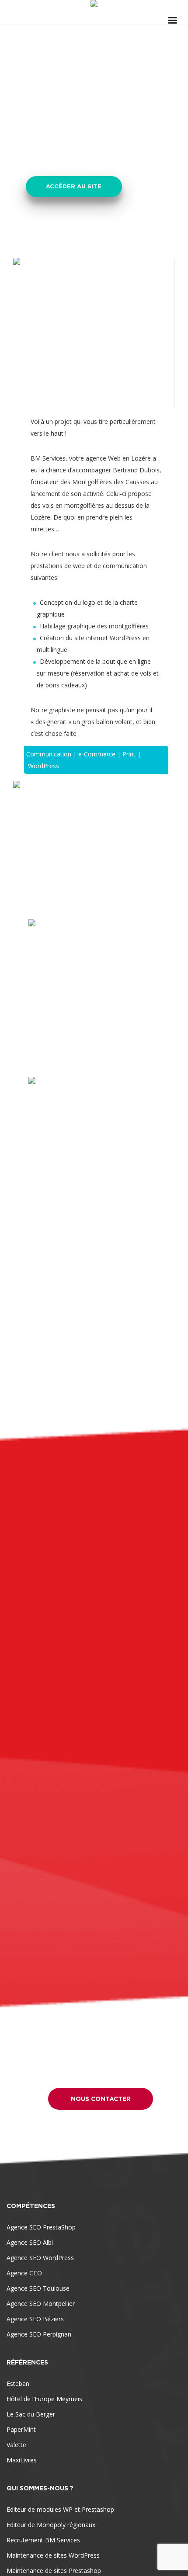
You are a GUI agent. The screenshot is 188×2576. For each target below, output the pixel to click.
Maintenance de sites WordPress (53, 2555)
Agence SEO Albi (30, 2242)
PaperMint (21, 2429)
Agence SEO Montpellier (41, 2304)
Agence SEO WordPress (40, 2258)
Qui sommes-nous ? (40, 2488)
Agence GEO (24, 2273)
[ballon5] (94, 985)
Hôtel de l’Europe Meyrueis (44, 2399)
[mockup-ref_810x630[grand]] (94, 844)
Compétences (31, 2206)
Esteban (18, 2384)
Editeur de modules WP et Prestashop (60, 2509)
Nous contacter (101, 2099)
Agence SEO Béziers (35, 2319)
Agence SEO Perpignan (39, 2334)
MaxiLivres (22, 2460)
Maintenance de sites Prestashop (54, 2571)
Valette (16, 2445)
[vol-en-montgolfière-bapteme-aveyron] (94, 1142)
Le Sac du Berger (31, 2414)
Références (27, 2362)
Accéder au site (74, 186)
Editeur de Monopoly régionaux (51, 2525)
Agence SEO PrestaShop (41, 2227)
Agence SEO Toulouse (38, 2288)
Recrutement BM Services (43, 2540)
